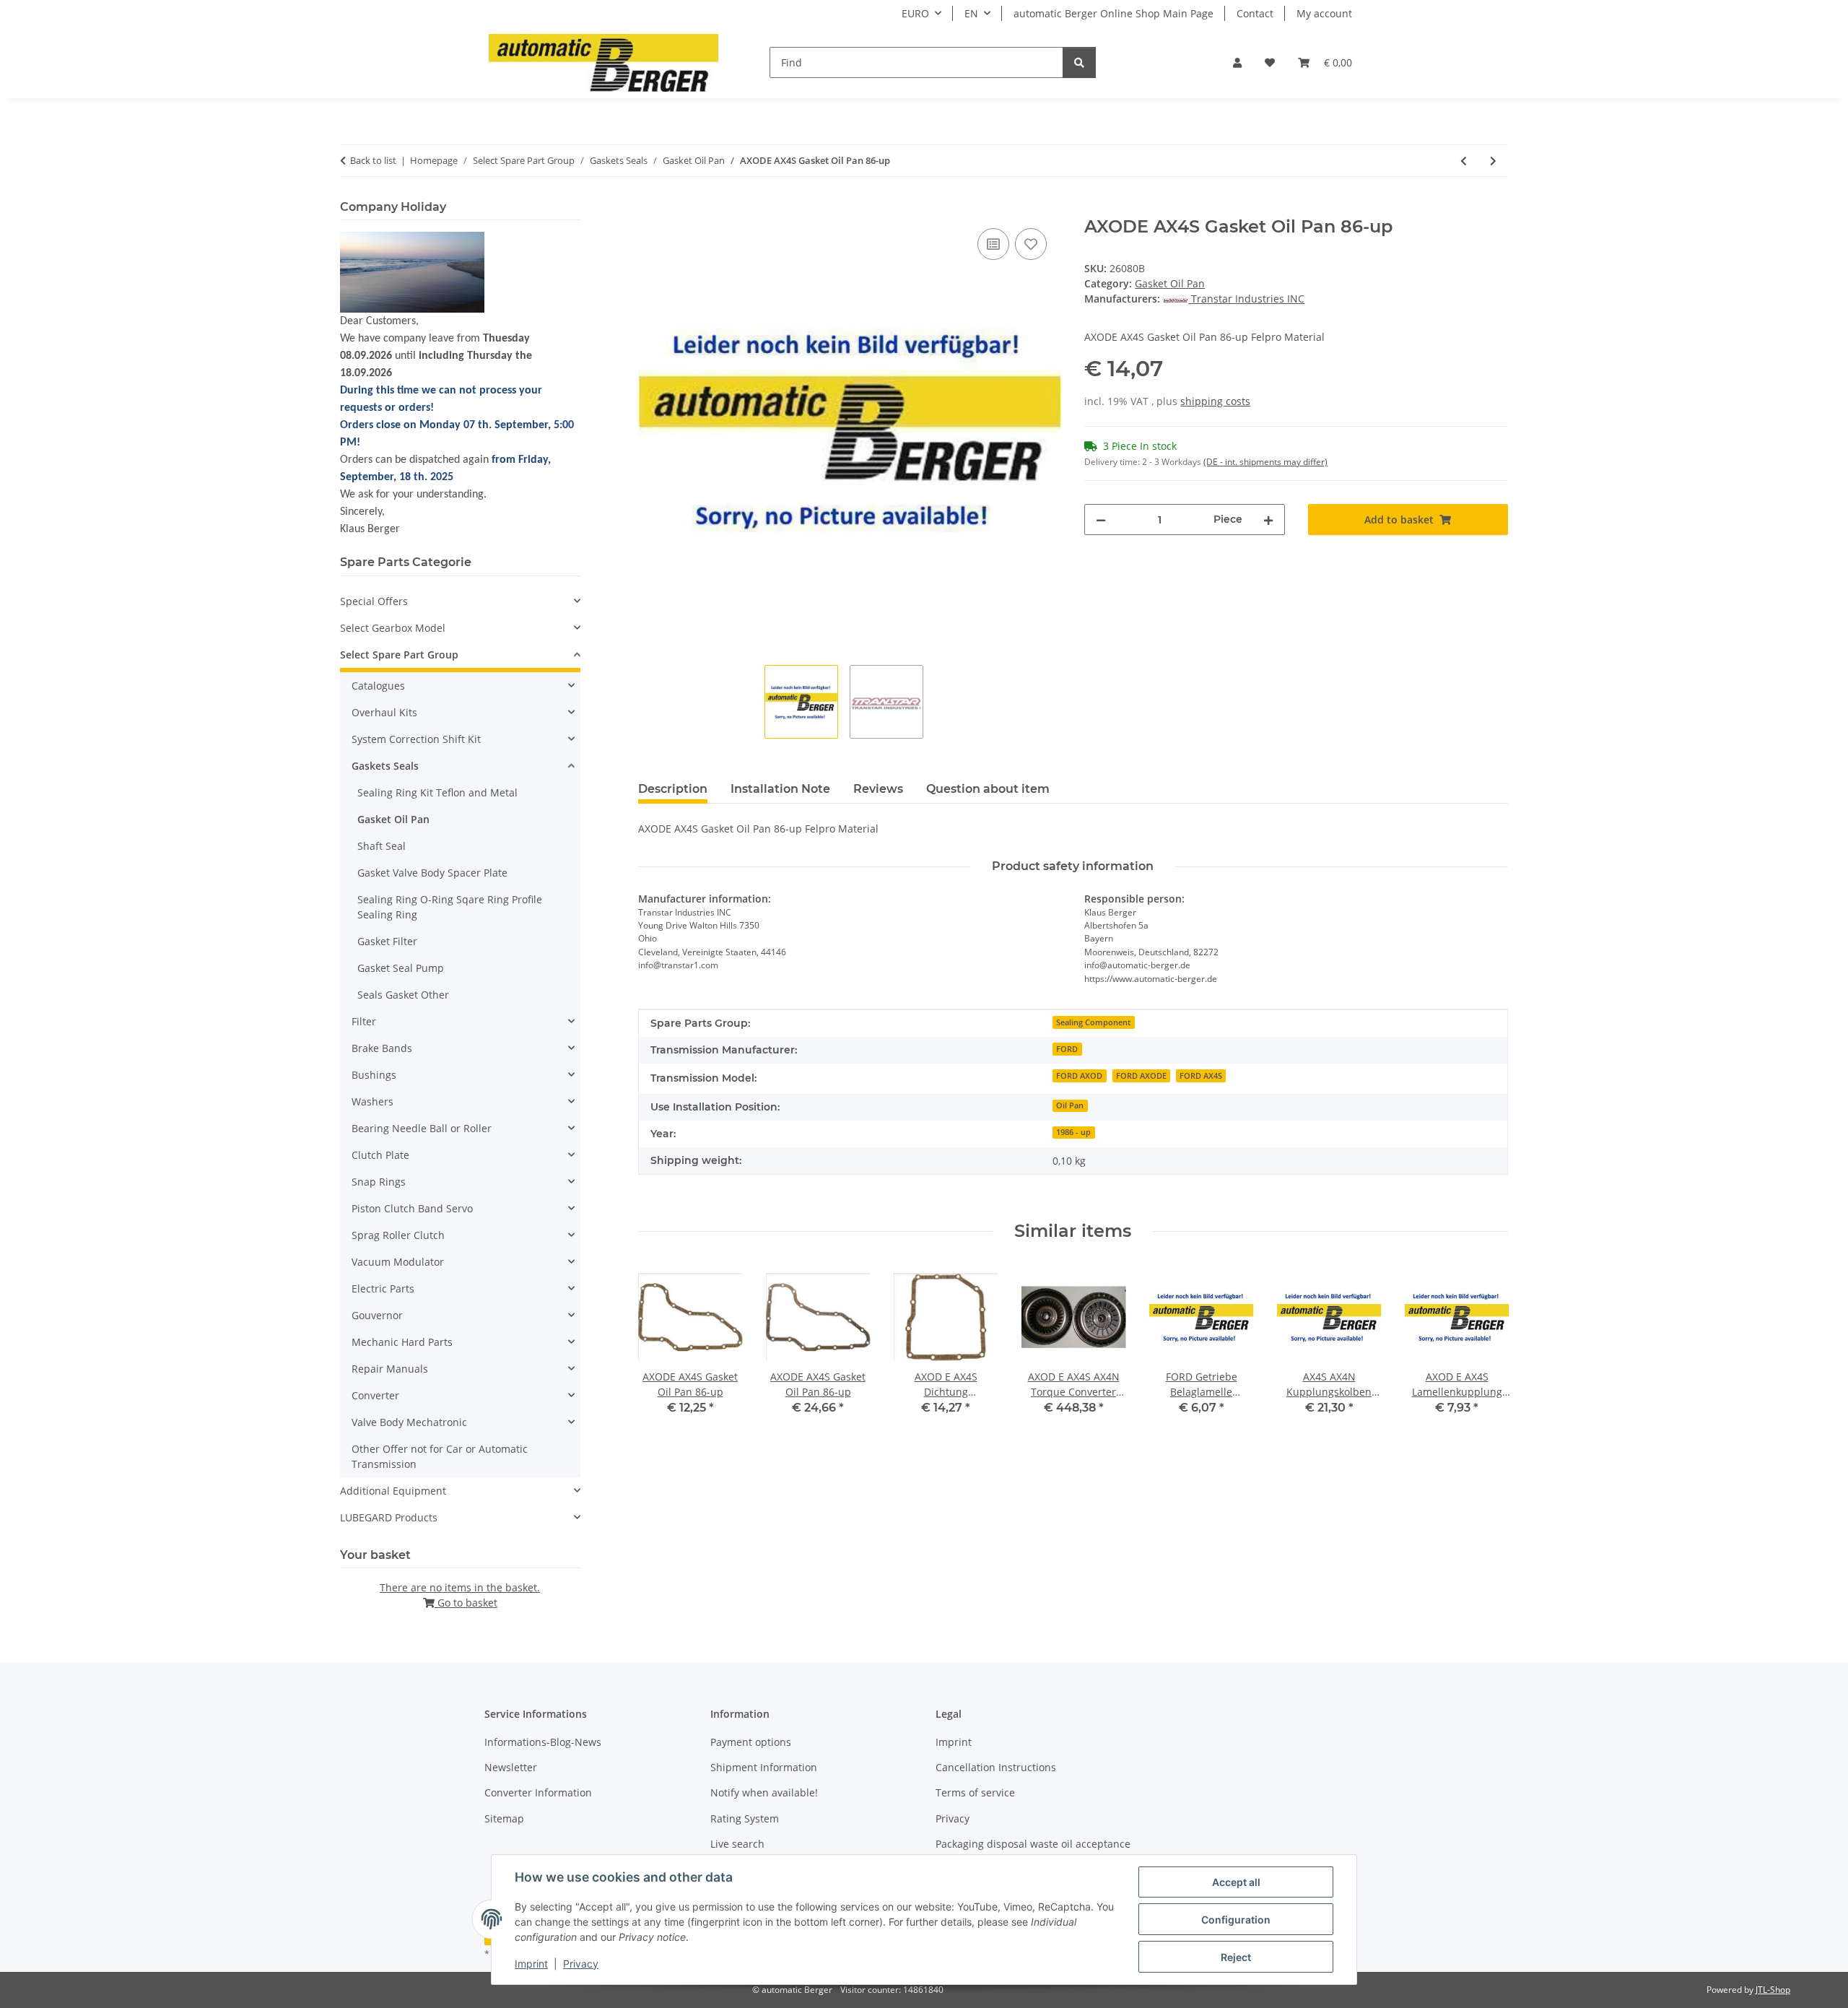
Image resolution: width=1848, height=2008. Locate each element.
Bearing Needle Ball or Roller (422, 1128)
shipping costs (1215, 401)
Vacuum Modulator (398, 1262)
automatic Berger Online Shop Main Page (1113, 13)
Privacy (581, 1964)
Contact (1255, 13)
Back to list (373, 160)
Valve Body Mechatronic (409, 1422)
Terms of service (975, 1792)
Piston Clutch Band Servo (412, 1208)
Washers (372, 1101)
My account (1324, 13)
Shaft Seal (382, 846)
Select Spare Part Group (399, 655)
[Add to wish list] (1031, 244)
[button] (1237, 62)
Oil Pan (1070, 1105)
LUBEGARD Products (389, 1517)
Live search (737, 1844)
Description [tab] (673, 789)
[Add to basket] (650, 209)
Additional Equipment (393, 1491)
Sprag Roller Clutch (398, 1235)
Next (1485, 1350)
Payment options (751, 1742)
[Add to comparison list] (993, 244)
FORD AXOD (1079, 1076)
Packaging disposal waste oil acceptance (1033, 1844)
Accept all (1236, 1882)
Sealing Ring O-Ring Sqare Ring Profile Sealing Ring (450, 907)
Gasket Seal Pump (401, 968)
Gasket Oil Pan (1170, 283)
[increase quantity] (1268, 520)
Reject (1236, 1957)
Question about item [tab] (988, 789)
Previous (662, 1350)
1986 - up (1073, 1132)
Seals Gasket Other (403, 995)
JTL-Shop (1773, 1990)
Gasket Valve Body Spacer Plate (432, 873)
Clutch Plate (380, 1155)
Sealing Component (1093, 1022)
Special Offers (374, 601)
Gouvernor (377, 1315)
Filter (364, 1021)
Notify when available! (764, 1792)
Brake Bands (382, 1048)
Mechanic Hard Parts (402, 1342)
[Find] (1079, 62)
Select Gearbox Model (393, 628)
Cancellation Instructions (996, 1767)
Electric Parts (383, 1288)
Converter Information (538, 1792)
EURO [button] (915, 13)
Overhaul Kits (384, 712)
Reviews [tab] (878, 789)
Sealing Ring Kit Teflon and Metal (437, 792)
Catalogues (378, 686)
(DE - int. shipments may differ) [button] (1265, 462)
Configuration (1236, 1920)
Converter (375, 1395)
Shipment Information (764, 1767)
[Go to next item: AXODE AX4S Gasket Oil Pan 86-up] (1493, 161)
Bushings (374, 1075)
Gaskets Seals (385, 766)
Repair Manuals (390, 1369)
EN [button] (971, 13)
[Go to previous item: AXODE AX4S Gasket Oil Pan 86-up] (1464, 161)
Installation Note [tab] (780, 789)
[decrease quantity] (1101, 520)
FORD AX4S (1201, 1076)
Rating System (745, 1818)
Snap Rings (379, 1182)
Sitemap (504, 1818)
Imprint (531, 1964)
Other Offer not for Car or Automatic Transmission (440, 1456)
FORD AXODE (1141, 1076)
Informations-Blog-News (543, 1742)
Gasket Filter (387, 941)
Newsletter (511, 1767)
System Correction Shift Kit (416, 739)
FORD (1067, 1049)
